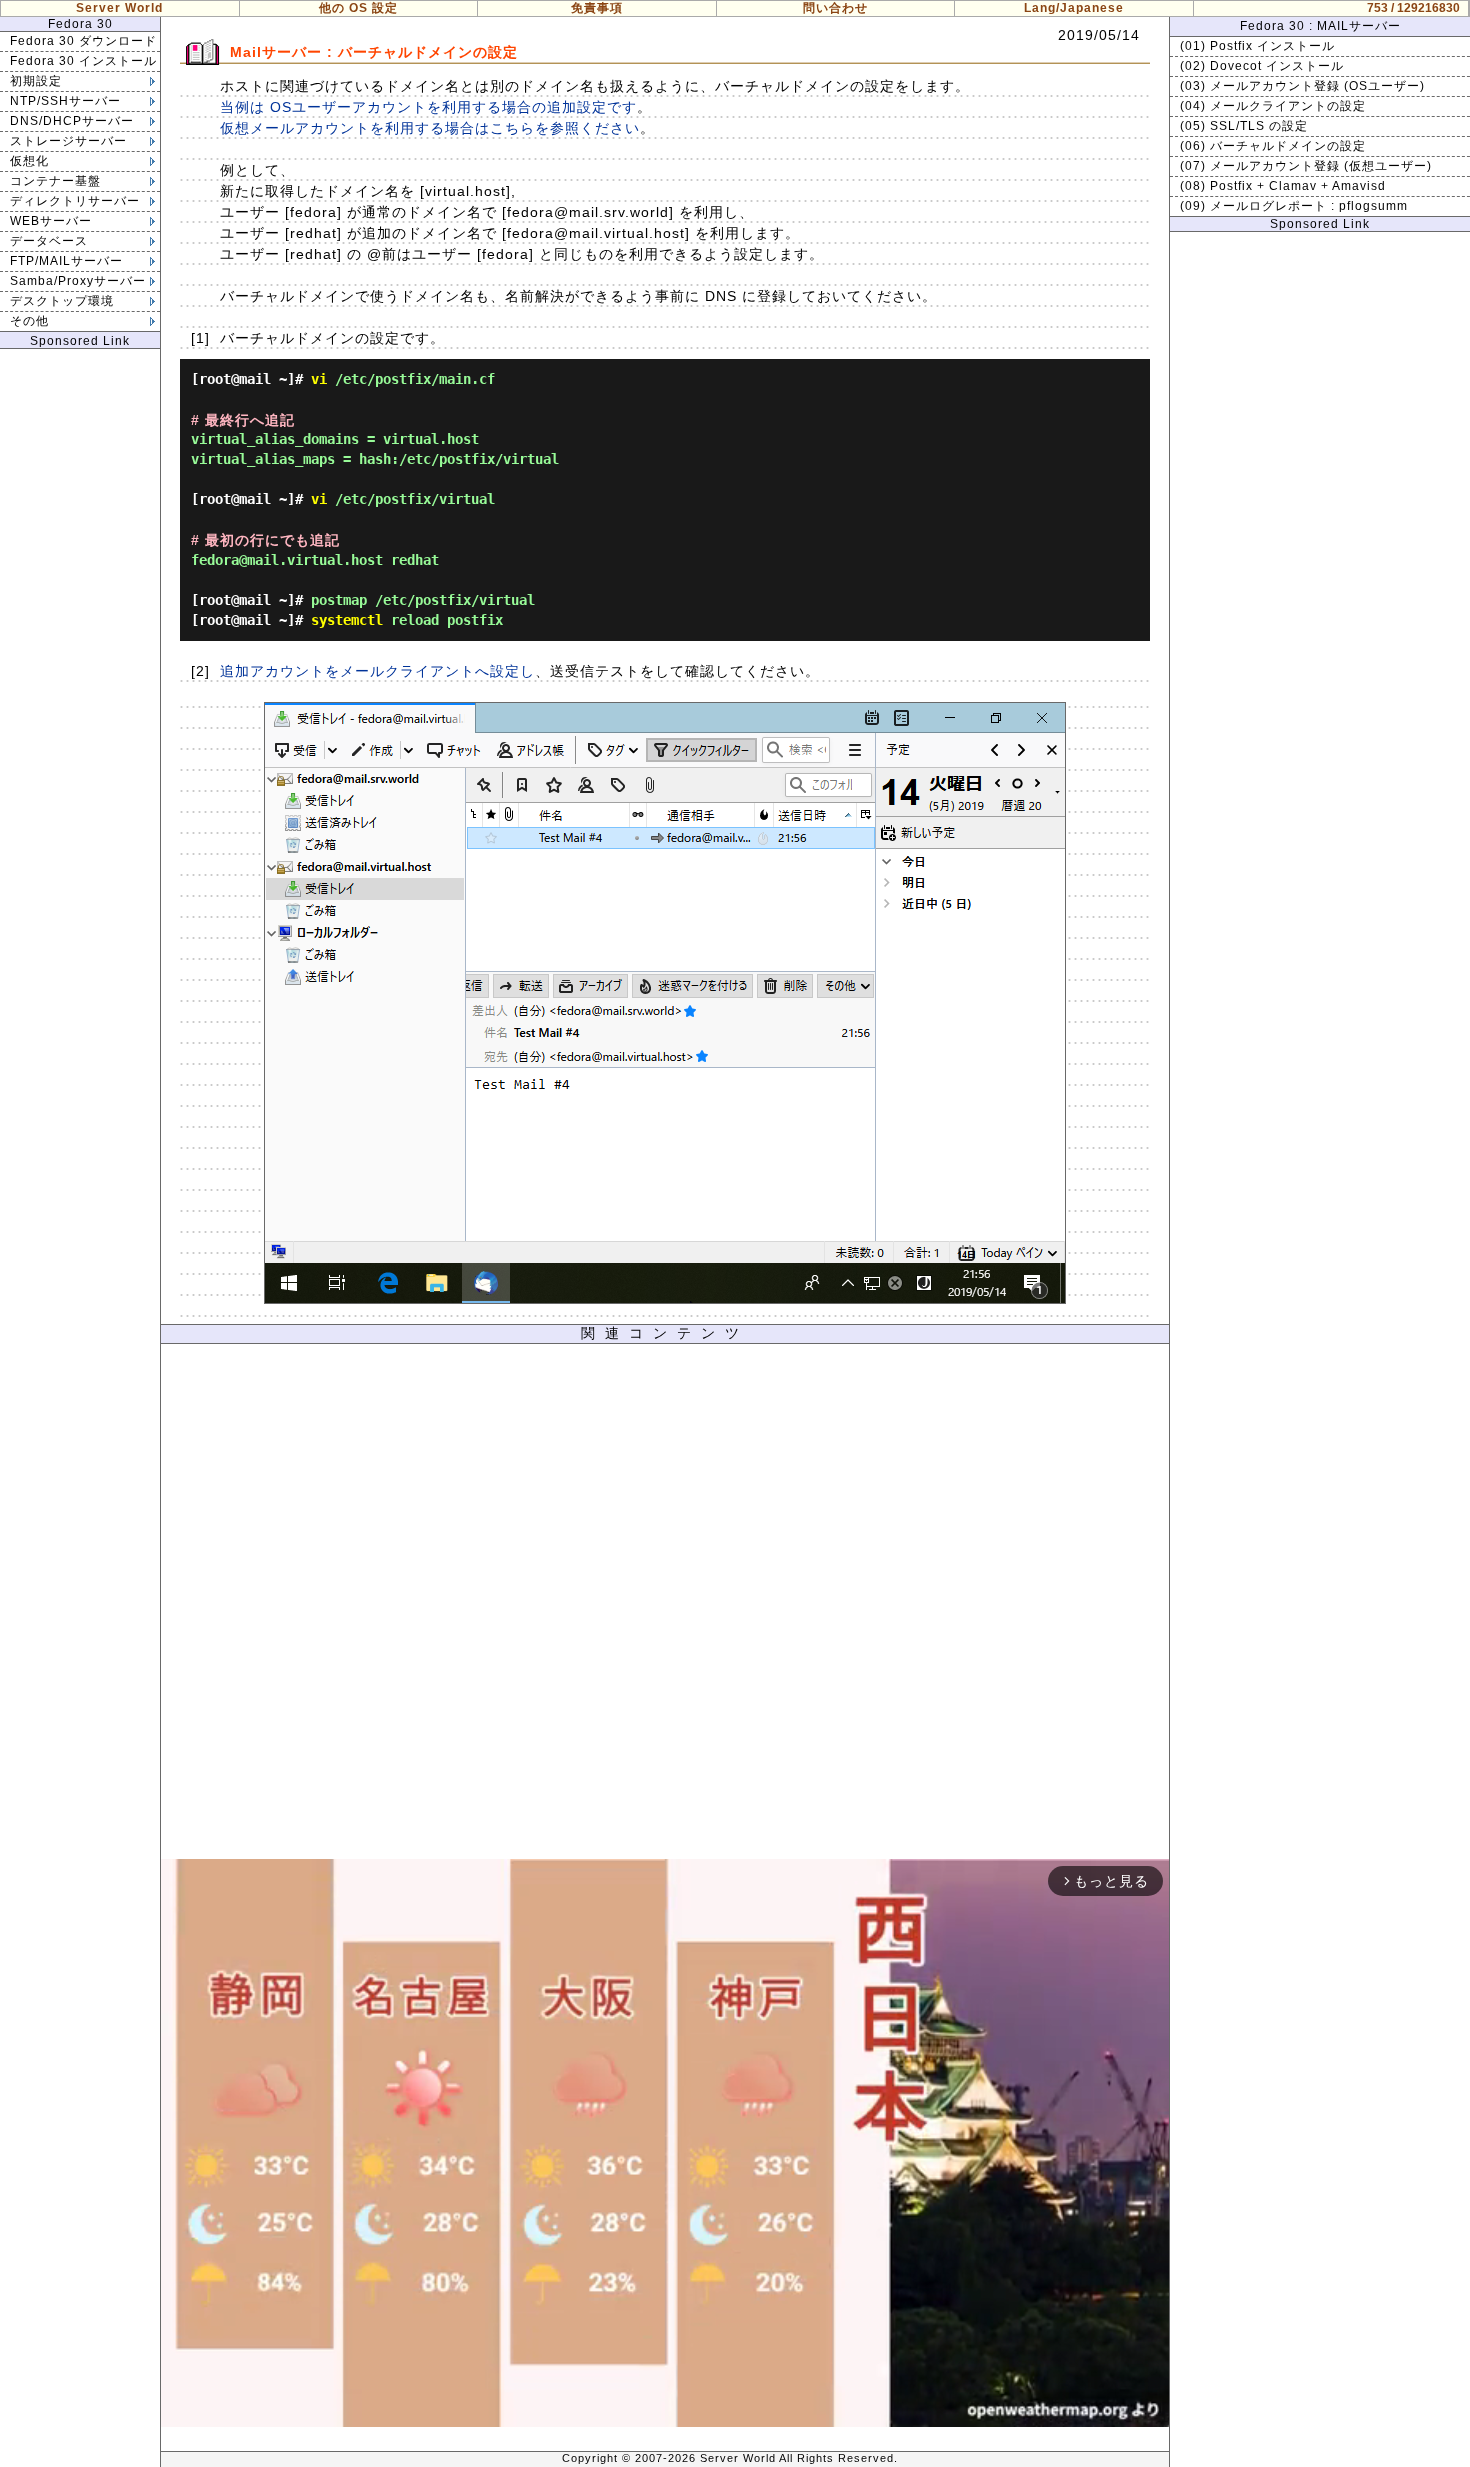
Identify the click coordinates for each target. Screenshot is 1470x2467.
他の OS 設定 (358, 8)
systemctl (347, 620)
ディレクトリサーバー (75, 201)
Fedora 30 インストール (83, 61)
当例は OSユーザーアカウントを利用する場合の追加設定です (428, 107)
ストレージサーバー (68, 141)
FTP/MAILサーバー (66, 261)
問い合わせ (835, 8)
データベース (49, 241)
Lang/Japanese (1074, 8)
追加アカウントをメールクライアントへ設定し (377, 671)
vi (319, 379)
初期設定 (36, 81)
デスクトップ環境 (62, 301)
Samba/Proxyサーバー (78, 281)
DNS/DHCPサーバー (72, 121)
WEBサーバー (51, 221)
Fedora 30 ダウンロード (83, 41)
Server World (119, 8)
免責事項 (597, 8)
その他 (29, 321)
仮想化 (29, 161)
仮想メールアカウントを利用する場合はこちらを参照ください (430, 128)
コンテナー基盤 (55, 181)
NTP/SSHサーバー (65, 101)
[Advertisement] (665, 1606)
